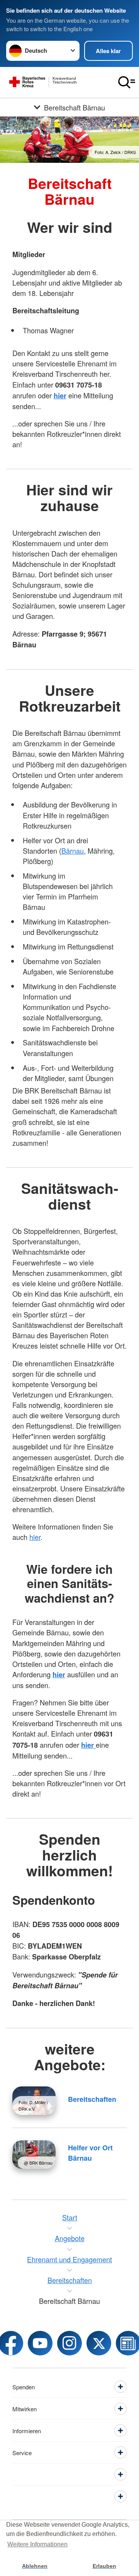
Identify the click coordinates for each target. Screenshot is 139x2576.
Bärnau (73, 851)
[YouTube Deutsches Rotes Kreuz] (40, 2343)
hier (35, 1537)
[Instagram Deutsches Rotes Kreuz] (69, 2343)
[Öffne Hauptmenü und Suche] (127, 82)
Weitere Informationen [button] (37, 2544)
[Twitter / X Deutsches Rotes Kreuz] (99, 2343)
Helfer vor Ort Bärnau (90, 2153)
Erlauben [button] (104, 2566)
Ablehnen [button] (35, 2566)
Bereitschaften (92, 2099)
